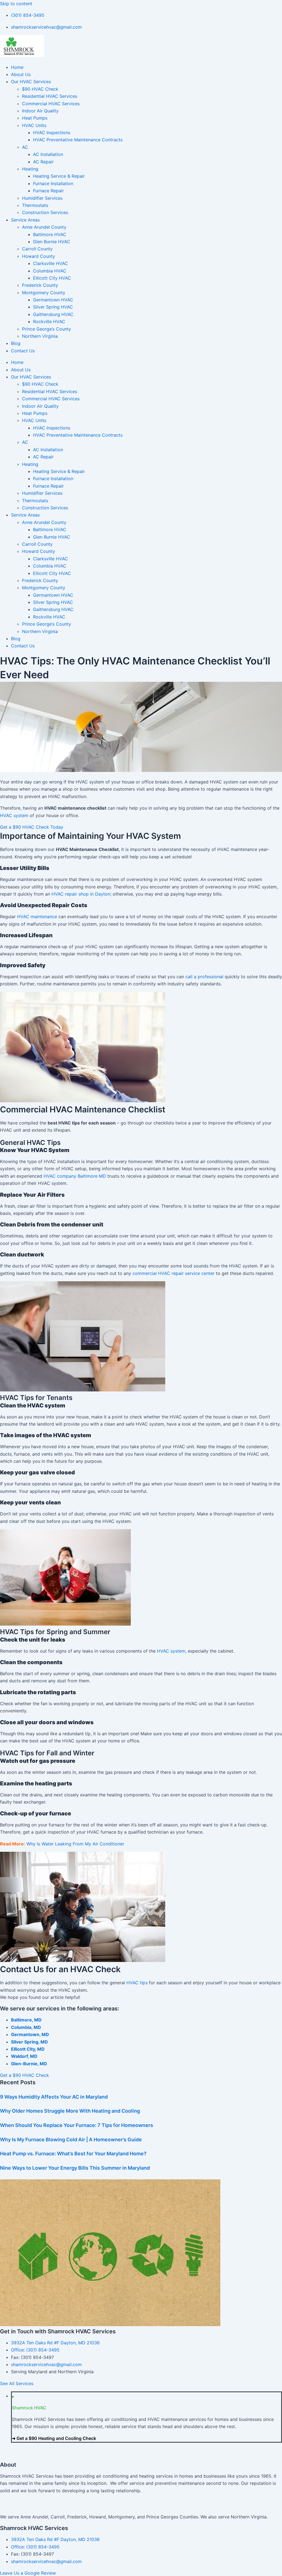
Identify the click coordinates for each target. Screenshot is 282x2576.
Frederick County (40, 285)
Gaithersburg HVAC (53, 314)
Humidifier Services (42, 198)
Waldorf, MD (24, 2056)
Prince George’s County (47, 329)
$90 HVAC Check (40, 89)
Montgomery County (44, 293)
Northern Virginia (40, 336)
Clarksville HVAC (51, 263)
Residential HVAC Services (50, 96)
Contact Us (23, 351)
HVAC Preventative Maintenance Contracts (78, 140)
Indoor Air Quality (40, 111)
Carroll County (37, 249)
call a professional (204, 977)
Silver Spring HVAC (53, 307)
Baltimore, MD (26, 2020)
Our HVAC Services (31, 82)
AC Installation (48, 154)
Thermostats (35, 205)
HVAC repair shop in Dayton (81, 894)
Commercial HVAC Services (51, 104)
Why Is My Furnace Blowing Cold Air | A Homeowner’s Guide (71, 2140)
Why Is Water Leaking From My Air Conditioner (75, 1844)
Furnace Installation (53, 183)
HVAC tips (137, 1983)
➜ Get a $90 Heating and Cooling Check (54, 2438)
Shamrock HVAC (29, 2408)
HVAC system (14, 815)
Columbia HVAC (50, 271)
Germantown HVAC (53, 300)
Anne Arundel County (44, 227)
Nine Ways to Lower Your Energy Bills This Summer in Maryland (75, 2168)
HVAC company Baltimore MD (75, 1176)
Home (17, 67)
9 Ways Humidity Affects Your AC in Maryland (54, 2097)
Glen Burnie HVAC (52, 242)
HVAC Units (34, 125)
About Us (21, 74)
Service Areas (25, 220)
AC (25, 147)
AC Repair (43, 162)
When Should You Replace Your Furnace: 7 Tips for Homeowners (77, 2125)
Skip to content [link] (16, 4)
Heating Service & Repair (59, 176)
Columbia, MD (26, 2027)
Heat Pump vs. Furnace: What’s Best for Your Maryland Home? (73, 2154)
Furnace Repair (48, 191)
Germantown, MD (30, 2034)
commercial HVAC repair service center (173, 1273)
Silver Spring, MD (29, 2042)
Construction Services (45, 212)
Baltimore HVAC (50, 234)
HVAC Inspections (52, 133)
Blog (16, 343)
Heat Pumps (35, 118)
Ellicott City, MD (28, 2049)
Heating (30, 169)
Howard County (39, 256)
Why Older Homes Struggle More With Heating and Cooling (70, 2111)
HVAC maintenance (37, 917)
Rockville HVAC (49, 321)
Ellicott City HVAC (52, 278)
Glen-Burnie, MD (29, 2064)
